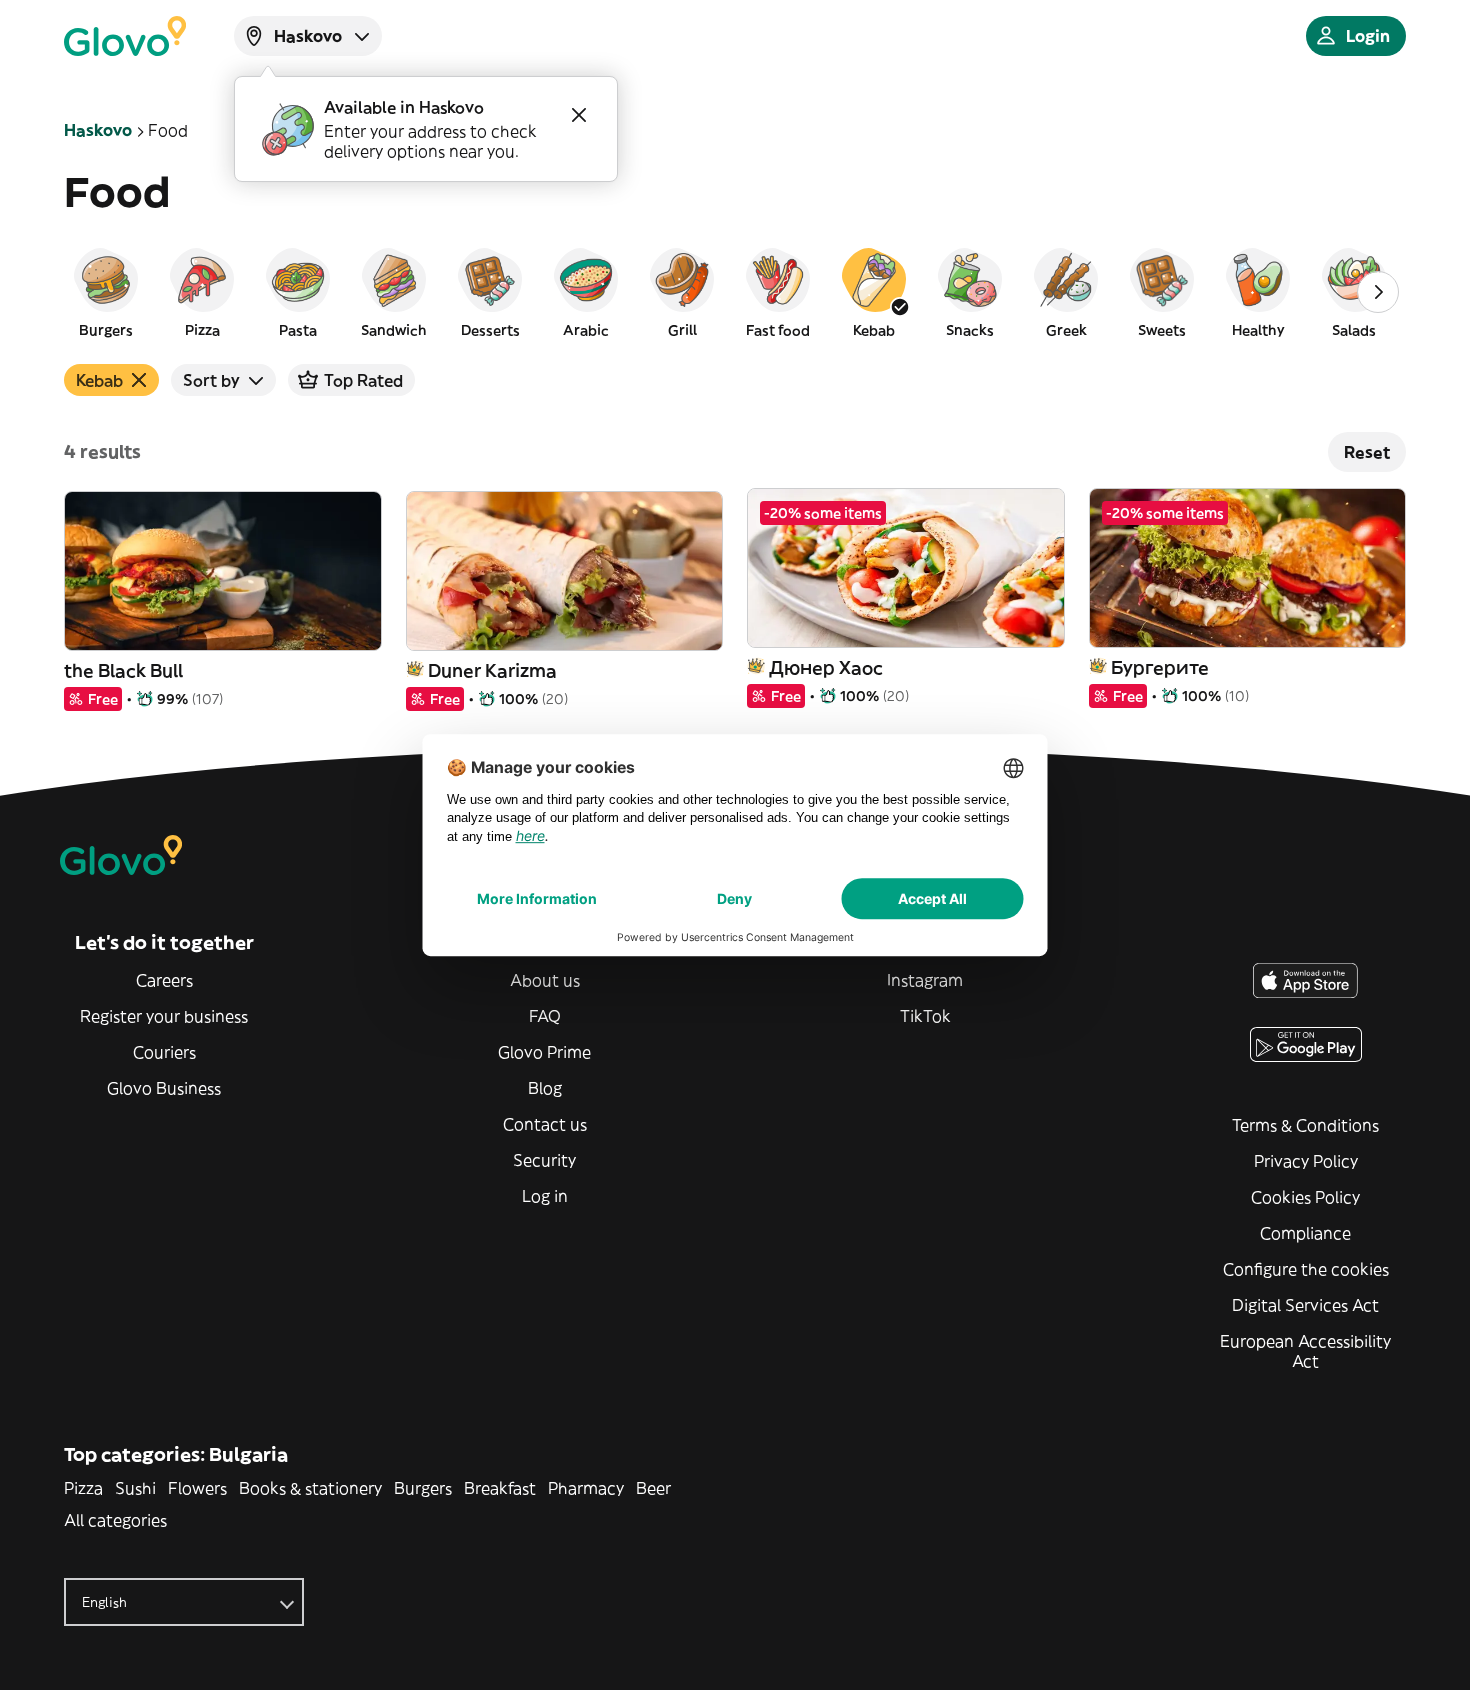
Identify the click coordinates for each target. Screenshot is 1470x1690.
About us (545, 980)
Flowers (197, 1488)
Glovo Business (164, 1088)
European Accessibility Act (1305, 1351)
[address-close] (579, 115)
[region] (735, 292)
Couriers (164, 1052)
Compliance (1305, 1233)
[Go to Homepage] (125, 36)
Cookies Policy (1305, 1197)
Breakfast (500, 1488)
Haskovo (98, 130)
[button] (106, 292)
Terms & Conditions (1305, 1125)
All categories (115, 1520)
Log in (545, 1196)
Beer (653, 1488)
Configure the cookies (1306, 1269)
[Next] (1378, 292)
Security (544, 1160)
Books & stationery (310, 1488)
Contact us (545, 1124)
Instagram (925, 980)
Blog (545, 1088)
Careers (164, 980)
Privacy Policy (1306, 1161)
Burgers (423, 1488)
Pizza (83, 1488)
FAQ (545, 1016)
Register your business (164, 1016)
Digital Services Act (1305, 1305)
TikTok (925, 1016)
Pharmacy (586, 1488)
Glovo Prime (544, 1052)
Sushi (135, 1488)
